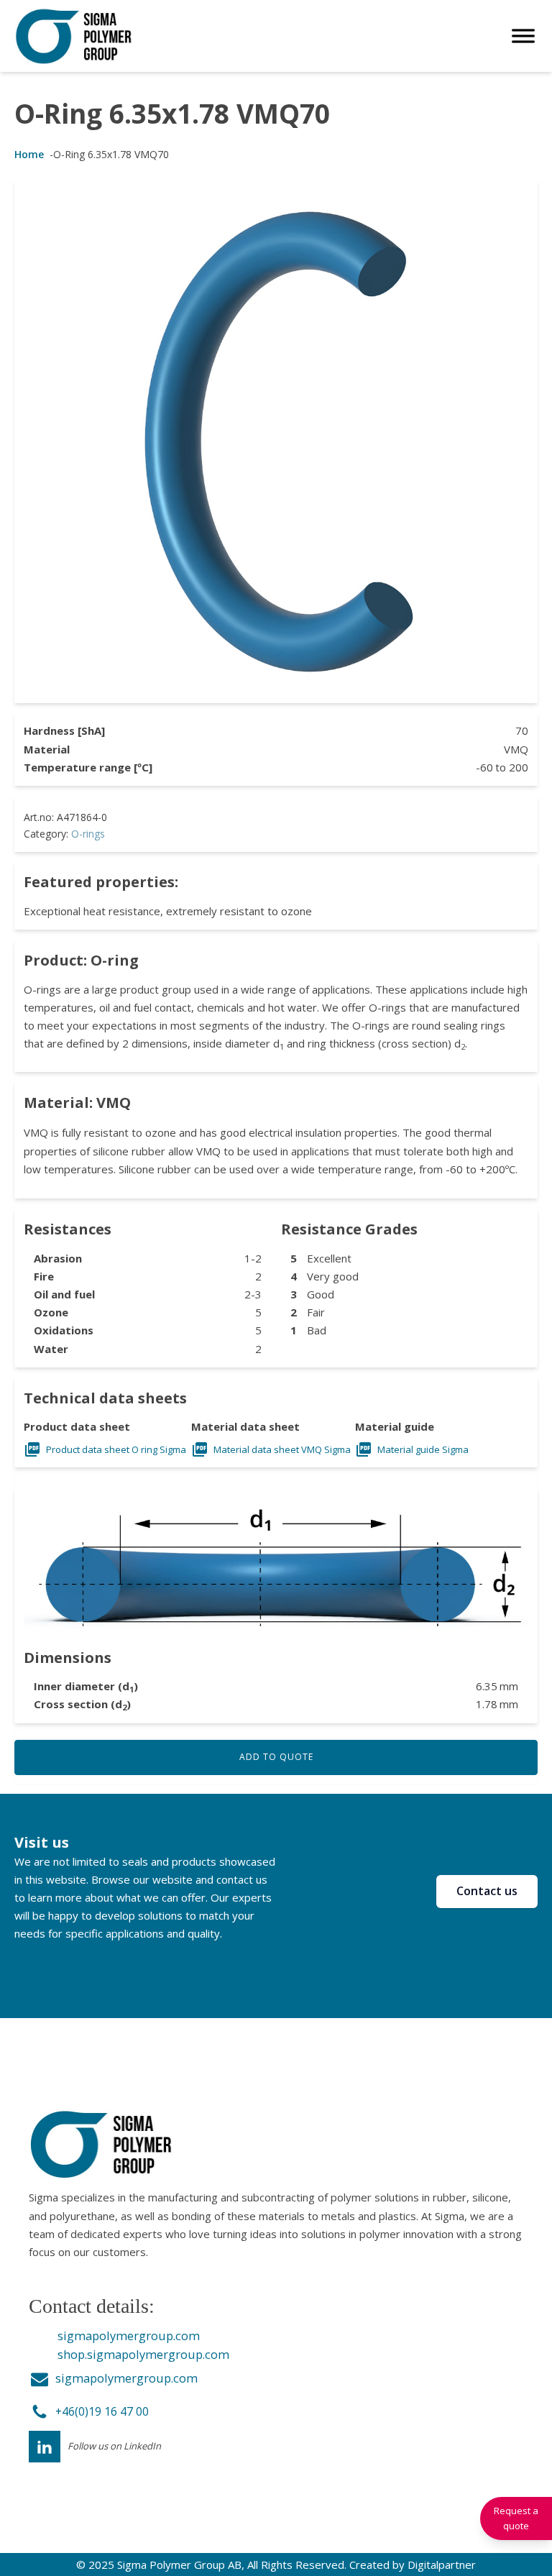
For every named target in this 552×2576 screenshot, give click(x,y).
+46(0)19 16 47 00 (102, 2411)
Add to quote (276, 1757)
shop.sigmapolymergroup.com (143, 2354)
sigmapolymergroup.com (129, 2336)
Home (29, 154)
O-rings (88, 834)
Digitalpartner (442, 2564)
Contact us (487, 1891)
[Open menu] (523, 36)
